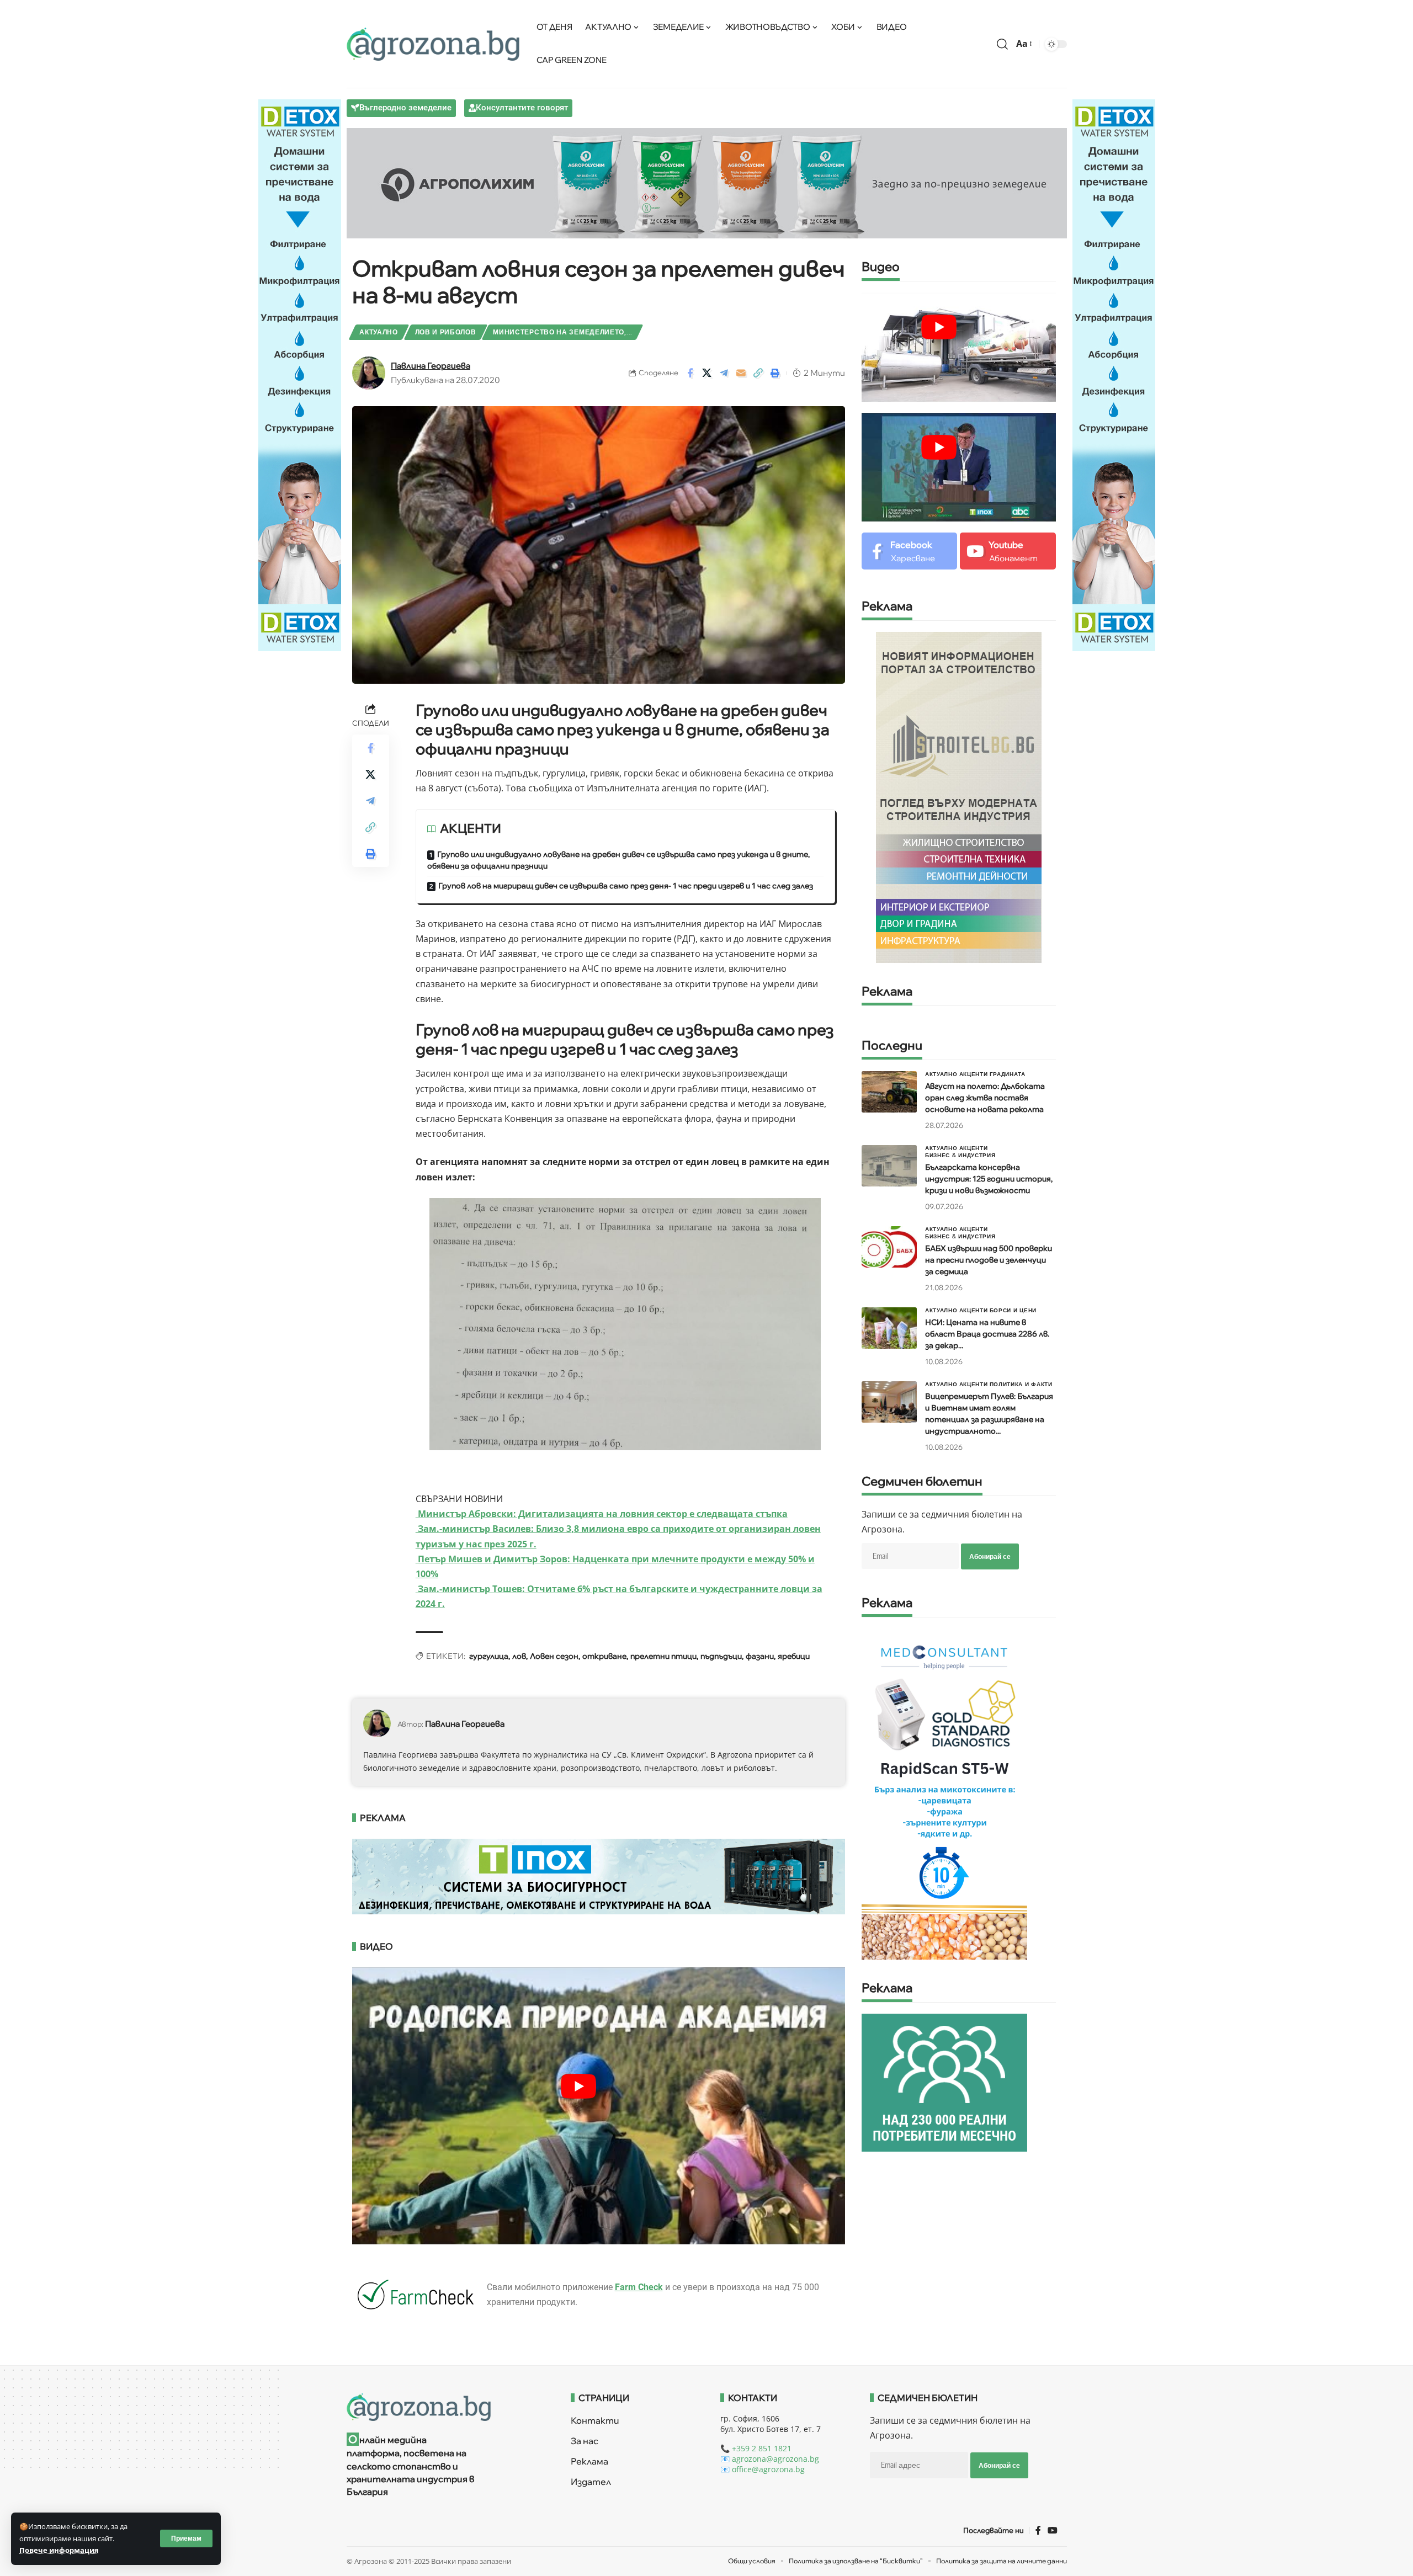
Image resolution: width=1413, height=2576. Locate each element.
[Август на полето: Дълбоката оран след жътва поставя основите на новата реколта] (889, 1092)
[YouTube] (1053, 2530)
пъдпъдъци (721, 1656)
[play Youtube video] (579, 2086)
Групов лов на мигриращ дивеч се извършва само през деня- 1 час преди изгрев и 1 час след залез (626, 886)
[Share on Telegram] (724, 373)
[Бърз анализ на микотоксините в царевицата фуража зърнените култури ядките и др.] (944, 1793)
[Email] (741, 373)
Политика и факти (1021, 1384)
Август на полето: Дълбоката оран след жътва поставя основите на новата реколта (985, 1098)
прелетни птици (663, 1656)
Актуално (379, 332)
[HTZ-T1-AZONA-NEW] (445, 2407)
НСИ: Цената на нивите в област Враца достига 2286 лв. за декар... (987, 1334)
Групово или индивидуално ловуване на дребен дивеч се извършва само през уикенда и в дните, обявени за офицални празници (618, 860)
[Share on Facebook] (690, 373)
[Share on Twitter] (707, 373)
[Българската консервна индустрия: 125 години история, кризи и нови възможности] (889, 1166)
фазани (760, 1656)
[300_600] (959, 796)
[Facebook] (909, 551)
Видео (881, 267)
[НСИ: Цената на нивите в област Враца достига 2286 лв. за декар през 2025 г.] (889, 1328)
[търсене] (1002, 44)
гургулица (489, 1656)
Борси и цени (1013, 1310)
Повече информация (59, 2550)
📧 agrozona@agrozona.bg (770, 2459)
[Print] (775, 373)
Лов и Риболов (446, 332)
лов (519, 1656)
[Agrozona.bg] (433, 44)
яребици (794, 1656)
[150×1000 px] (300, 374)
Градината (1008, 1074)
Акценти (974, 1074)
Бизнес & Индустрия (960, 1155)
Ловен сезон (554, 1656)
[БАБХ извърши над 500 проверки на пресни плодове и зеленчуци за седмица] (889, 1247)
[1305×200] (599, 1876)
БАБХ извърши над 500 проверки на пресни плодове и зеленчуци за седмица (989, 1260)
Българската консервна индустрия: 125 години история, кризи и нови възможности (989, 1179)
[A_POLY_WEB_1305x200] (707, 182)
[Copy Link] (758, 373)
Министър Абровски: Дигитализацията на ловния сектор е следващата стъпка (602, 1514)
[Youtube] (1008, 551)
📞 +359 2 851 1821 (756, 2448)
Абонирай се (990, 1556)
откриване (604, 1656)
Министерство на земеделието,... (563, 332)
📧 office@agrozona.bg (763, 2469)
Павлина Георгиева (431, 366)
